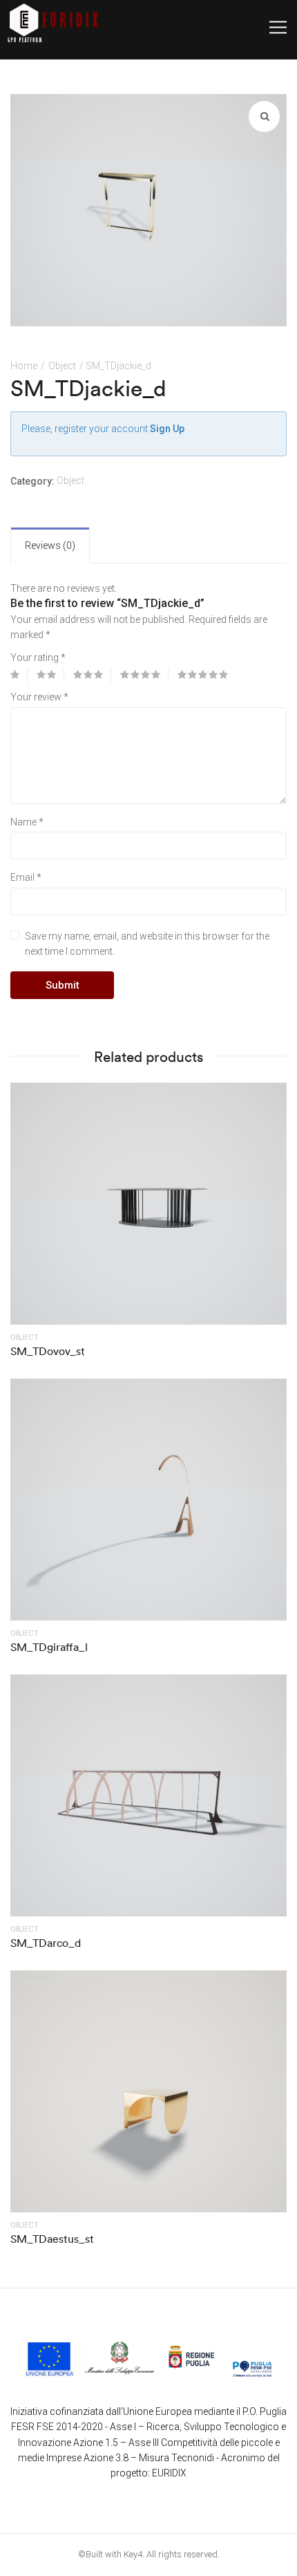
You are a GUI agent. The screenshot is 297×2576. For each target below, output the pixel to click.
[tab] (50, 545)
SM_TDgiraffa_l (49, 1647)
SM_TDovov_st (48, 1351)
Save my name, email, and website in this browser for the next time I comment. (147, 944)
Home (24, 366)
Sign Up (167, 429)
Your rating (38, 657)
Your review (39, 697)
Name (27, 822)
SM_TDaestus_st (52, 2239)
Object (62, 366)
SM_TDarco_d (46, 1943)
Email (26, 877)
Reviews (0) (50, 545)
